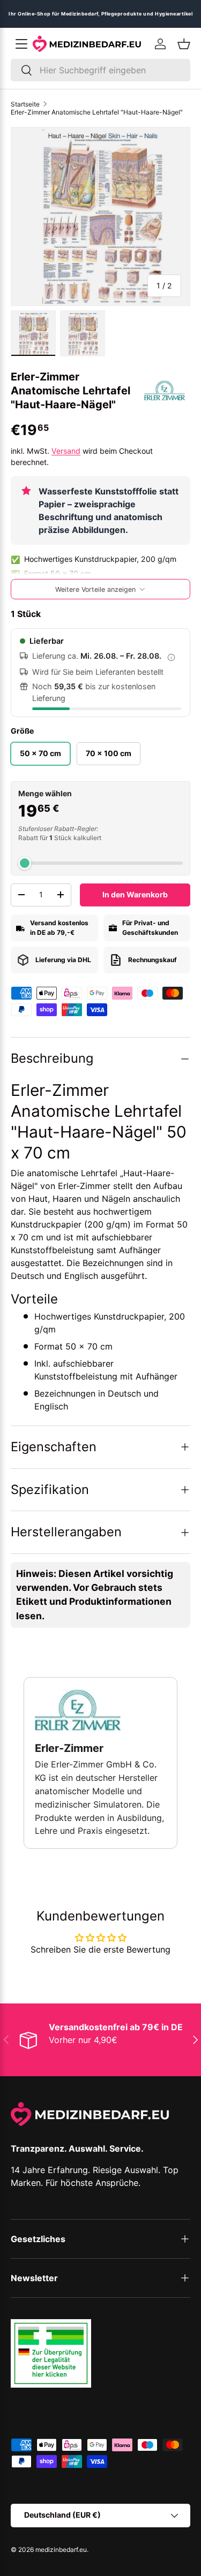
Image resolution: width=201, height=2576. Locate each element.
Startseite (25, 104)
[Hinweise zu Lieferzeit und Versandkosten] (171, 657)
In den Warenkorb (135, 894)
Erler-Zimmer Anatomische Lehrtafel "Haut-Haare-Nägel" (97, 112)
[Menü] (21, 44)
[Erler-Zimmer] (165, 391)
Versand (66, 451)
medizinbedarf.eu (61, 2550)
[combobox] (100, 70)
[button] (184, 44)
